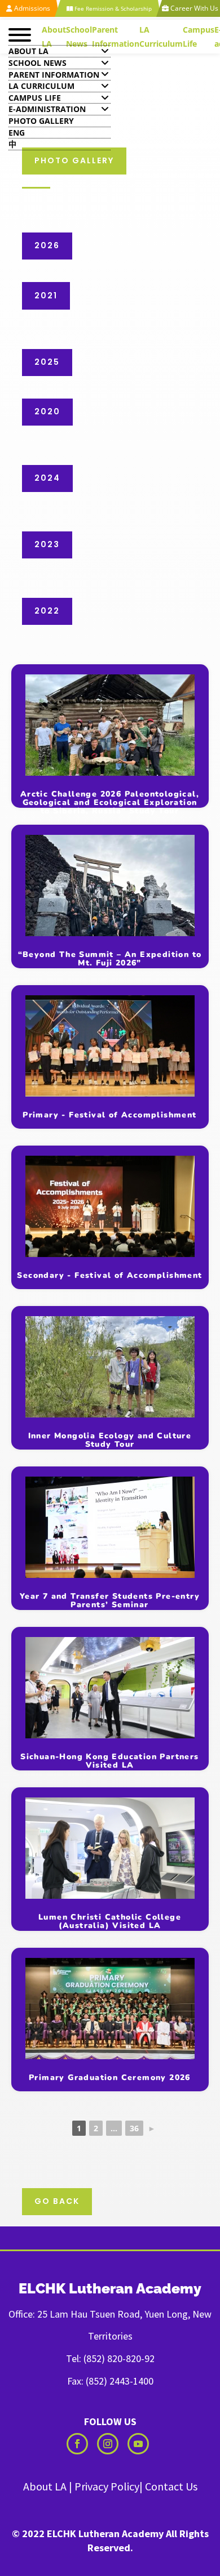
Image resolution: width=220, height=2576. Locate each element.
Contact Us (171, 2486)
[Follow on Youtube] (138, 2444)
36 (134, 2128)
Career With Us (193, 8)
